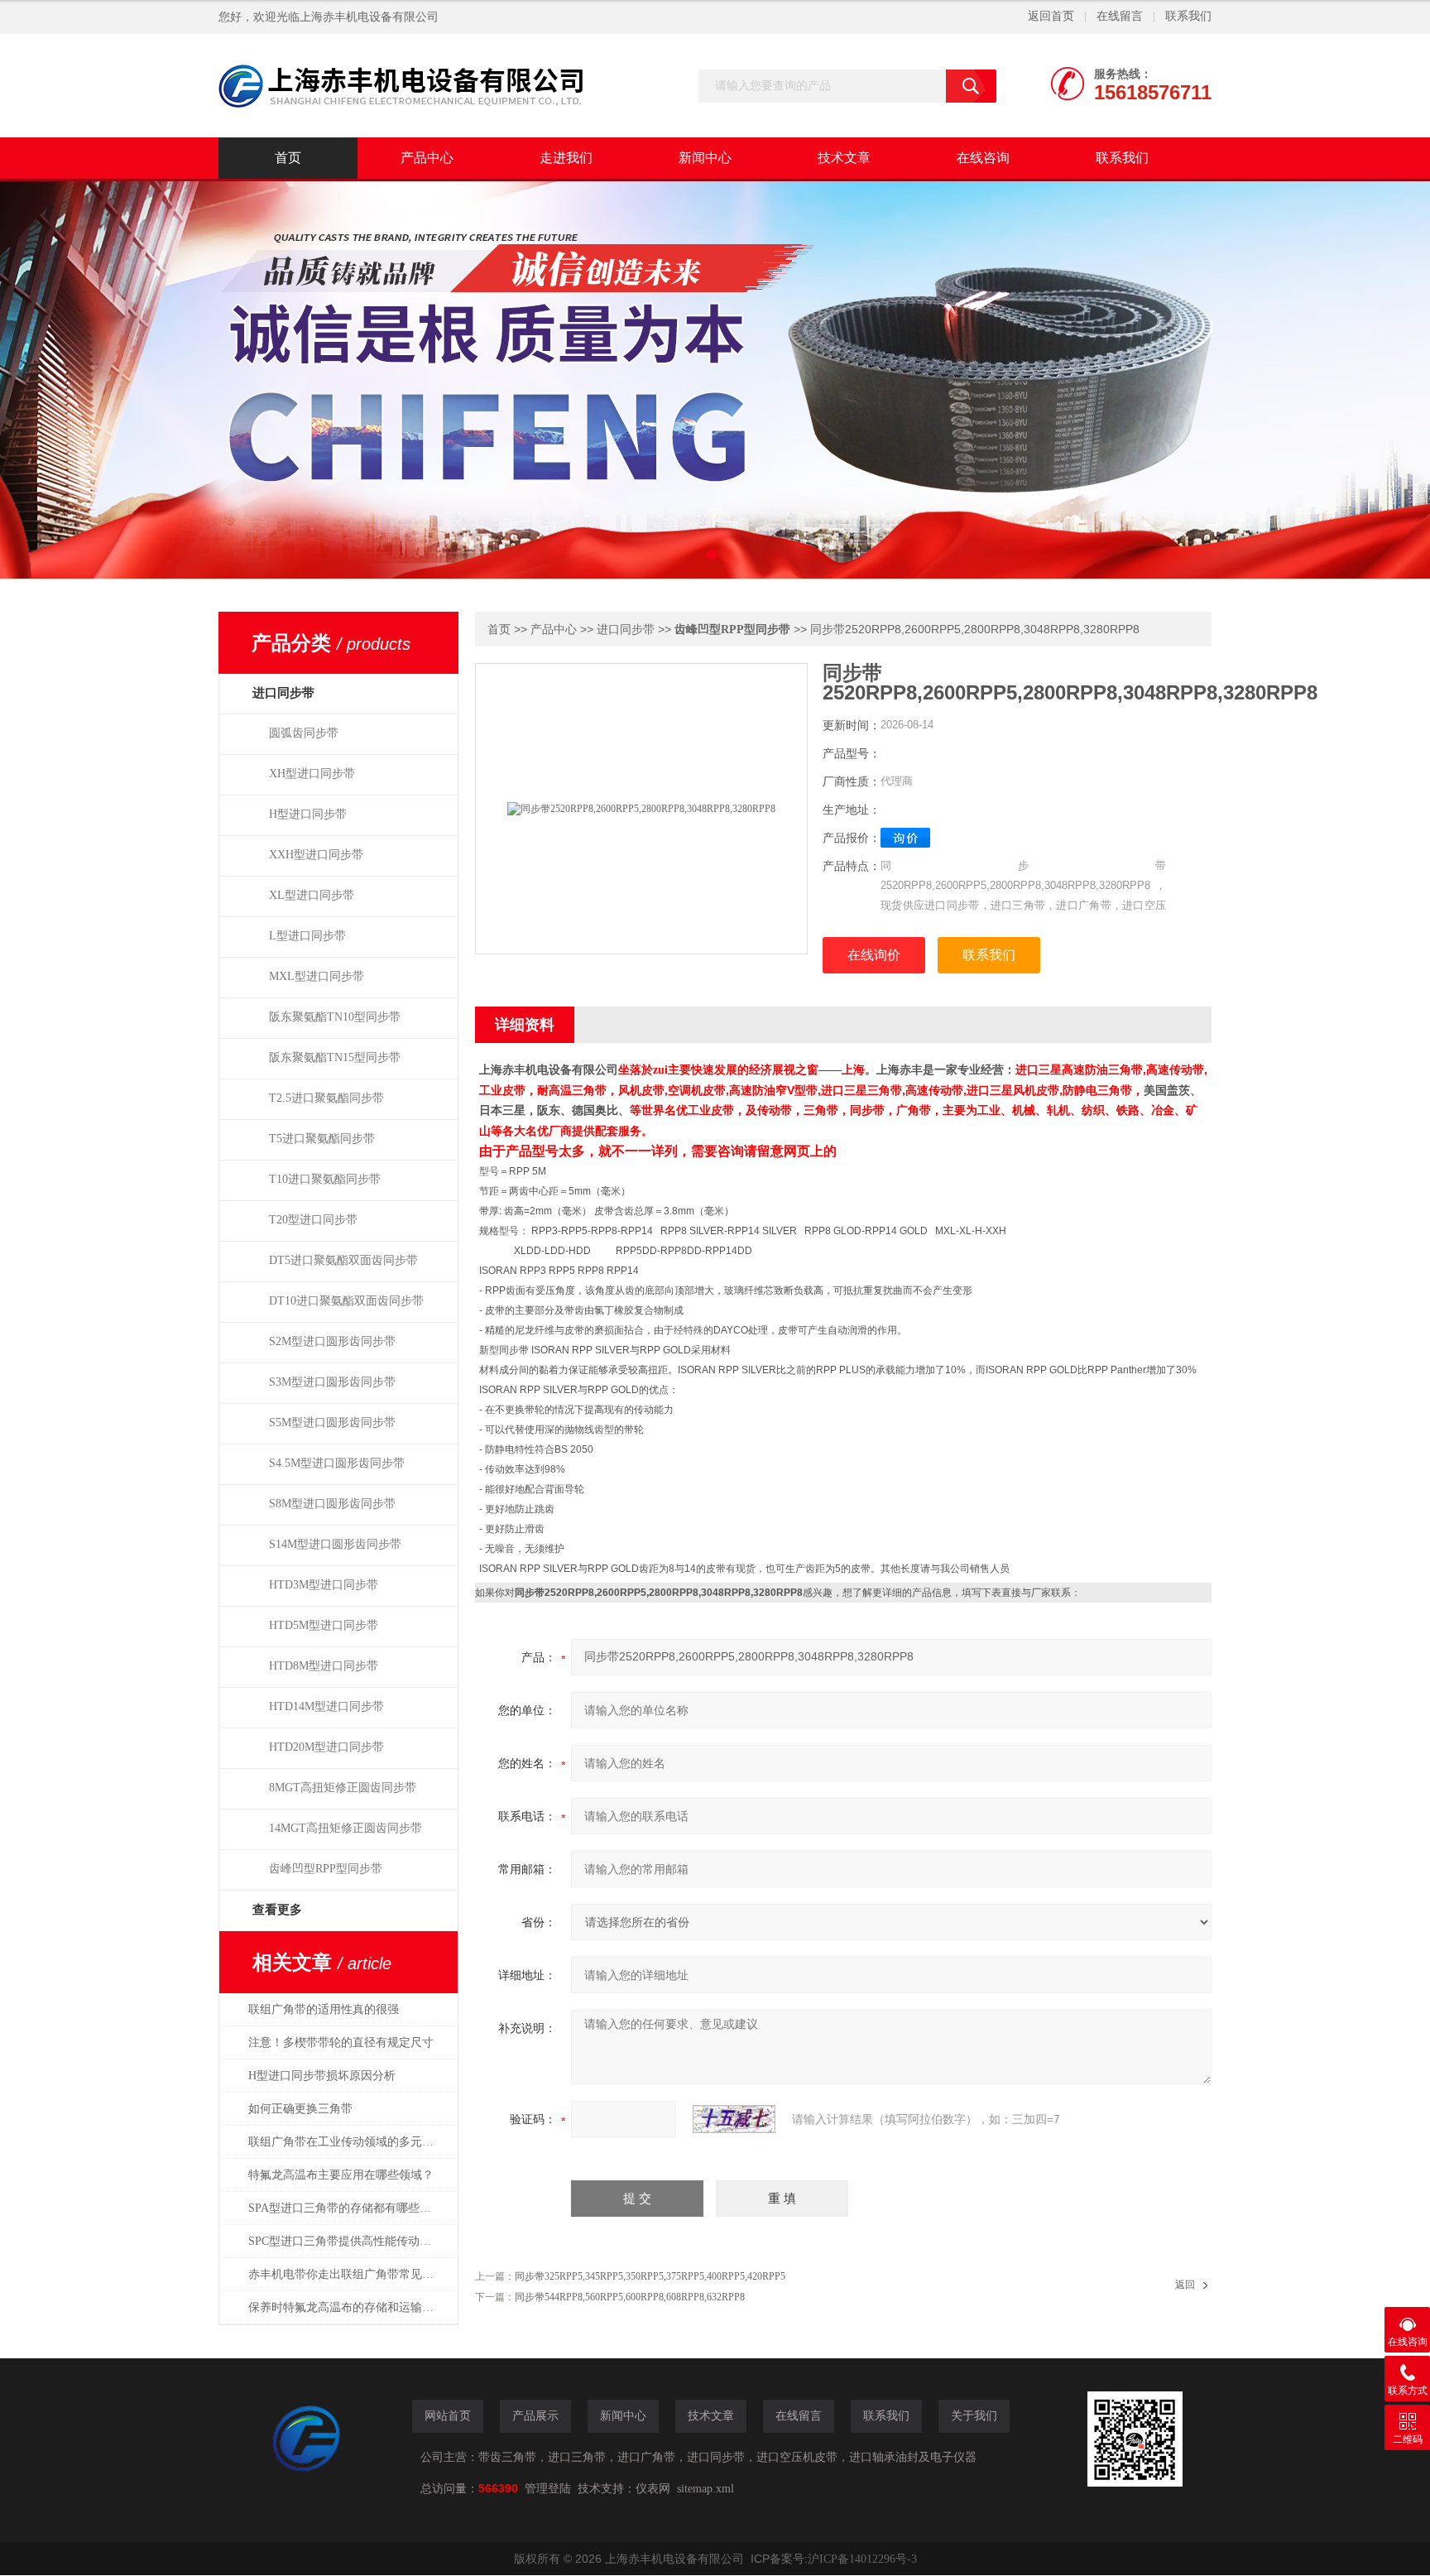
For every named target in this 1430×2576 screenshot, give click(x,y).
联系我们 (1188, 16)
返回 (1185, 2285)
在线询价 (874, 955)
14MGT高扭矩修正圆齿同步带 (346, 1828)
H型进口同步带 (308, 814)
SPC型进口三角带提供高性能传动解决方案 (350, 2241)
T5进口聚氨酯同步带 (322, 1139)
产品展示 (535, 2416)
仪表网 (653, 2489)
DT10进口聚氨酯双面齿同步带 (346, 1301)
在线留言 (1120, 16)
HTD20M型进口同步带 (326, 1747)
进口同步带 (626, 630)
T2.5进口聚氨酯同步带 (326, 1098)
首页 (288, 158)
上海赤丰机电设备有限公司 (369, 17)
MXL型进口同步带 (317, 976)
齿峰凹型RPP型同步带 (326, 1869)
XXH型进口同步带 (316, 855)
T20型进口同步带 (313, 1220)
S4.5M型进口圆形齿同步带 (337, 1463)
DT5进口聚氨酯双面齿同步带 (343, 1260)
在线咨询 (983, 158)
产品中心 (427, 158)
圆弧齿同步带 (304, 733)
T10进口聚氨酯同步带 (325, 1179)
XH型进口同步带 (312, 774)
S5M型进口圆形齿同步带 (332, 1423)
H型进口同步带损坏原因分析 (322, 2076)
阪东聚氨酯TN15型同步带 (335, 1057)
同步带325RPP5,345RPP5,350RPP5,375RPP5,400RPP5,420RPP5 (650, 2276)
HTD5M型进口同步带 (324, 1625)
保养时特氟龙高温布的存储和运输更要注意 (350, 2307)
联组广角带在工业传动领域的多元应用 (347, 2142)
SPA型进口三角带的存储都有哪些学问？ (350, 2208)
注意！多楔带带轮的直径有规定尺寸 (341, 2043)
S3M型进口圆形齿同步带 (332, 1382)
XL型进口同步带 (312, 895)
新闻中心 (705, 158)
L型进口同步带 (307, 936)
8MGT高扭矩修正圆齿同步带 (343, 1788)
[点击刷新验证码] (734, 2119)
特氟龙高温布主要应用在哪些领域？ (341, 2175)
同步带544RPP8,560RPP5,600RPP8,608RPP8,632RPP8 (630, 2297)
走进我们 (566, 158)
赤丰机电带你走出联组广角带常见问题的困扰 (350, 2274)
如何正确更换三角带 (300, 2109)
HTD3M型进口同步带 (324, 1585)
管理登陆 (548, 2489)
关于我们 (974, 2416)
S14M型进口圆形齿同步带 (335, 1544)
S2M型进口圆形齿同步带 (332, 1341)
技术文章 (844, 158)
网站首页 (448, 2416)
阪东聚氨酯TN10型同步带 (335, 1017)
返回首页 (1051, 16)
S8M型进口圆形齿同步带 (332, 1504)
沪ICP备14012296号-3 (862, 2559)
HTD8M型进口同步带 (324, 1666)
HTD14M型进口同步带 (326, 1706)
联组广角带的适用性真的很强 (324, 2009)
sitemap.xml (705, 2489)
